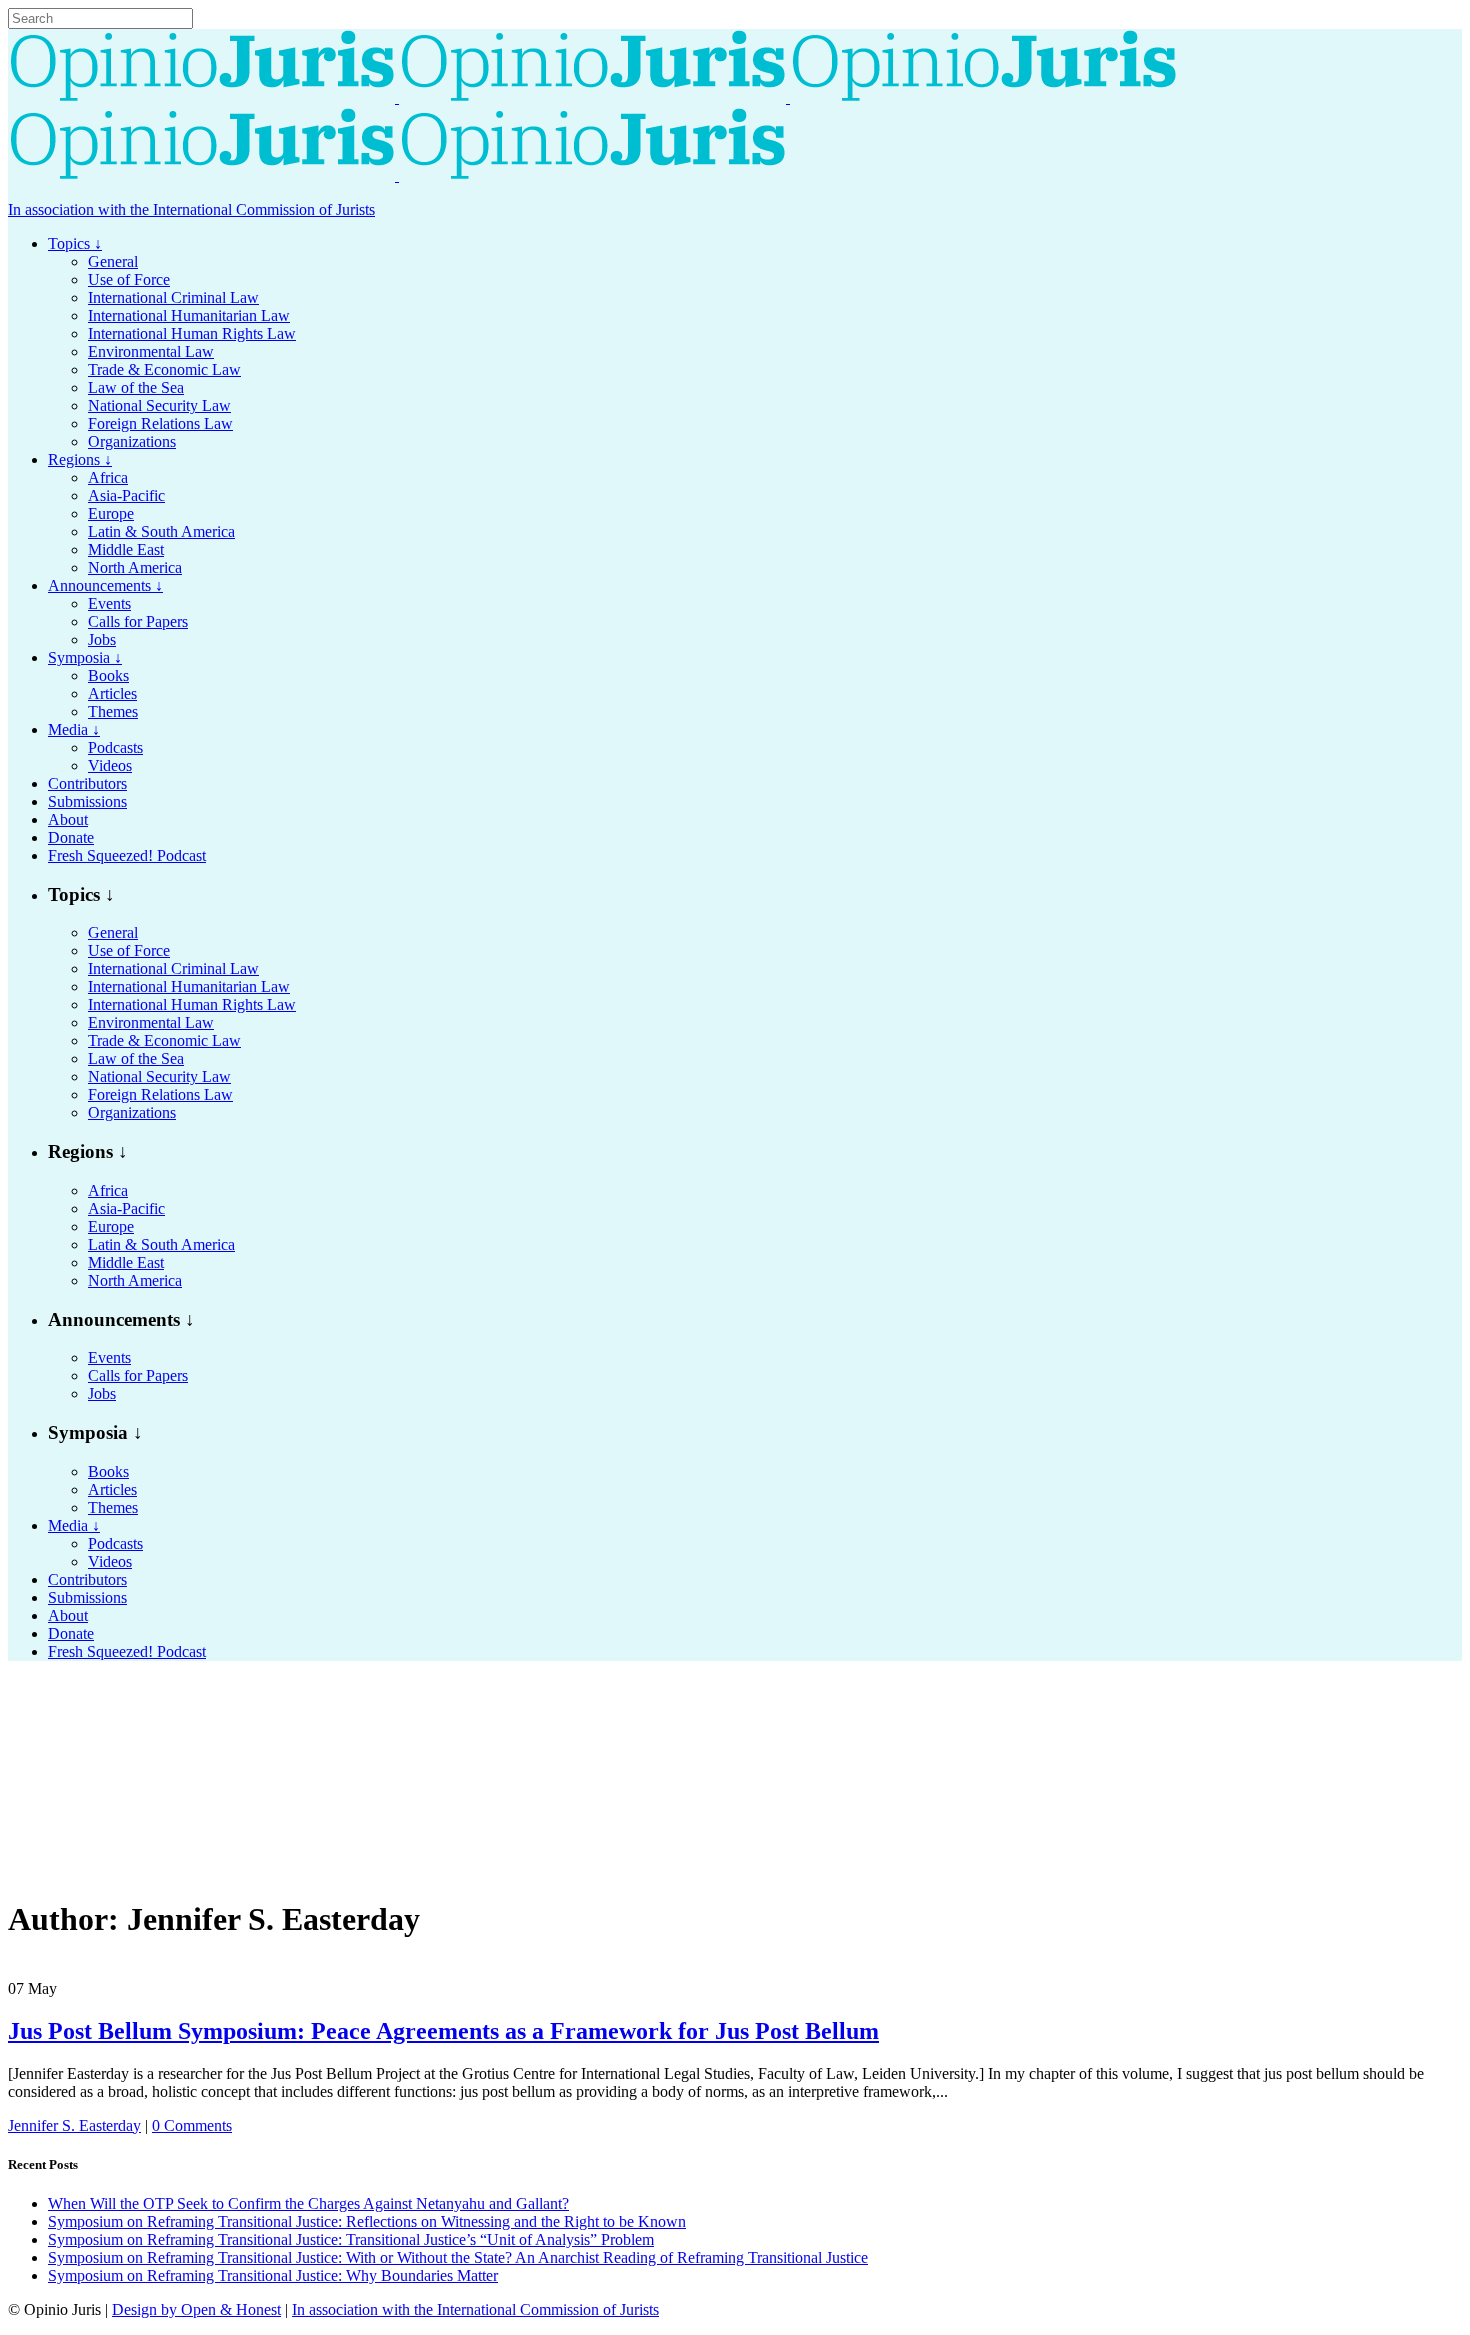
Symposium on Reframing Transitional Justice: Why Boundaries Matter (273, 2275)
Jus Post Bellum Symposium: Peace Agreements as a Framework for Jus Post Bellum (443, 2031)
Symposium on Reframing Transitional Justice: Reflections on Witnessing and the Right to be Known (367, 2221)
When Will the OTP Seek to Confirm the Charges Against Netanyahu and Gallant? (308, 2203)
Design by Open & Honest (196, 2309)
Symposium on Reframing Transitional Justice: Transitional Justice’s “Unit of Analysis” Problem (351, 2239)
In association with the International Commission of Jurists (191, 209)
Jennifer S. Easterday (74, 2125)
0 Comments (192, 2125)
